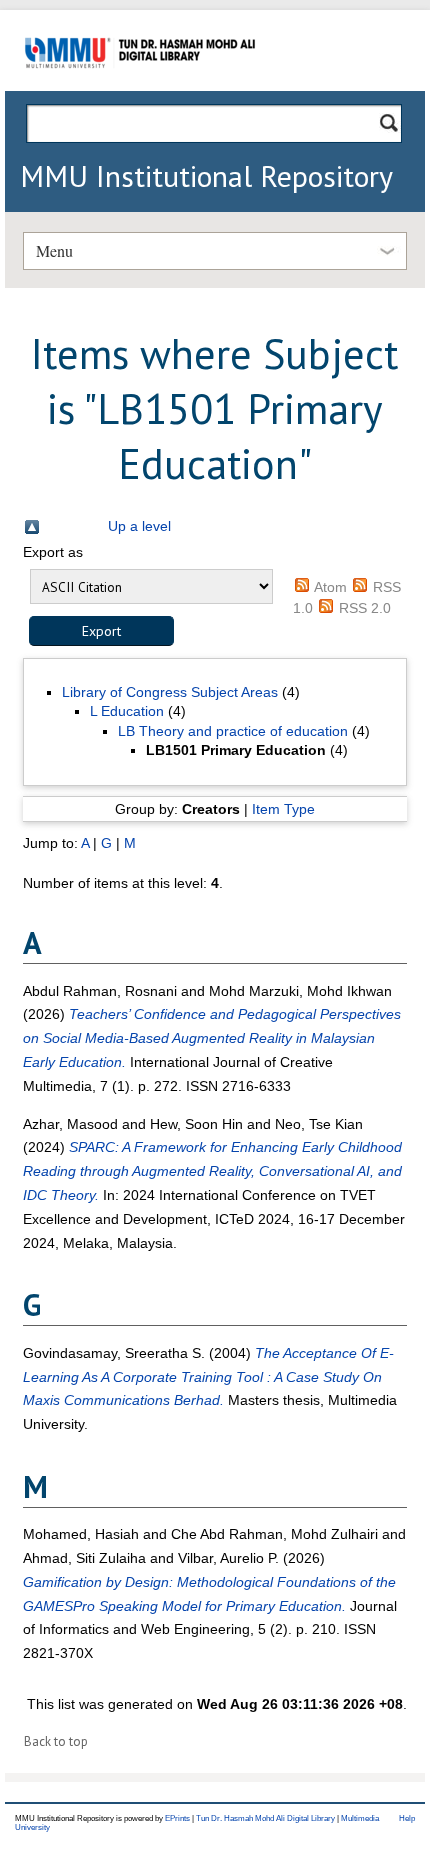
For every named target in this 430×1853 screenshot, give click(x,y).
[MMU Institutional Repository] (140, 87)
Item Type (283, 809)
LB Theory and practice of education (233, 731)
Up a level (139, 526)
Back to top (56, 1741)
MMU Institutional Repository (206, 175)
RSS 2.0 (365, 608)
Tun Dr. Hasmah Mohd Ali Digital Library (265, 1818)
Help (407, 1818)
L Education (127, 711)
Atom (330, 587)
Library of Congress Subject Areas (170, 692)
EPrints (177, 1818)
